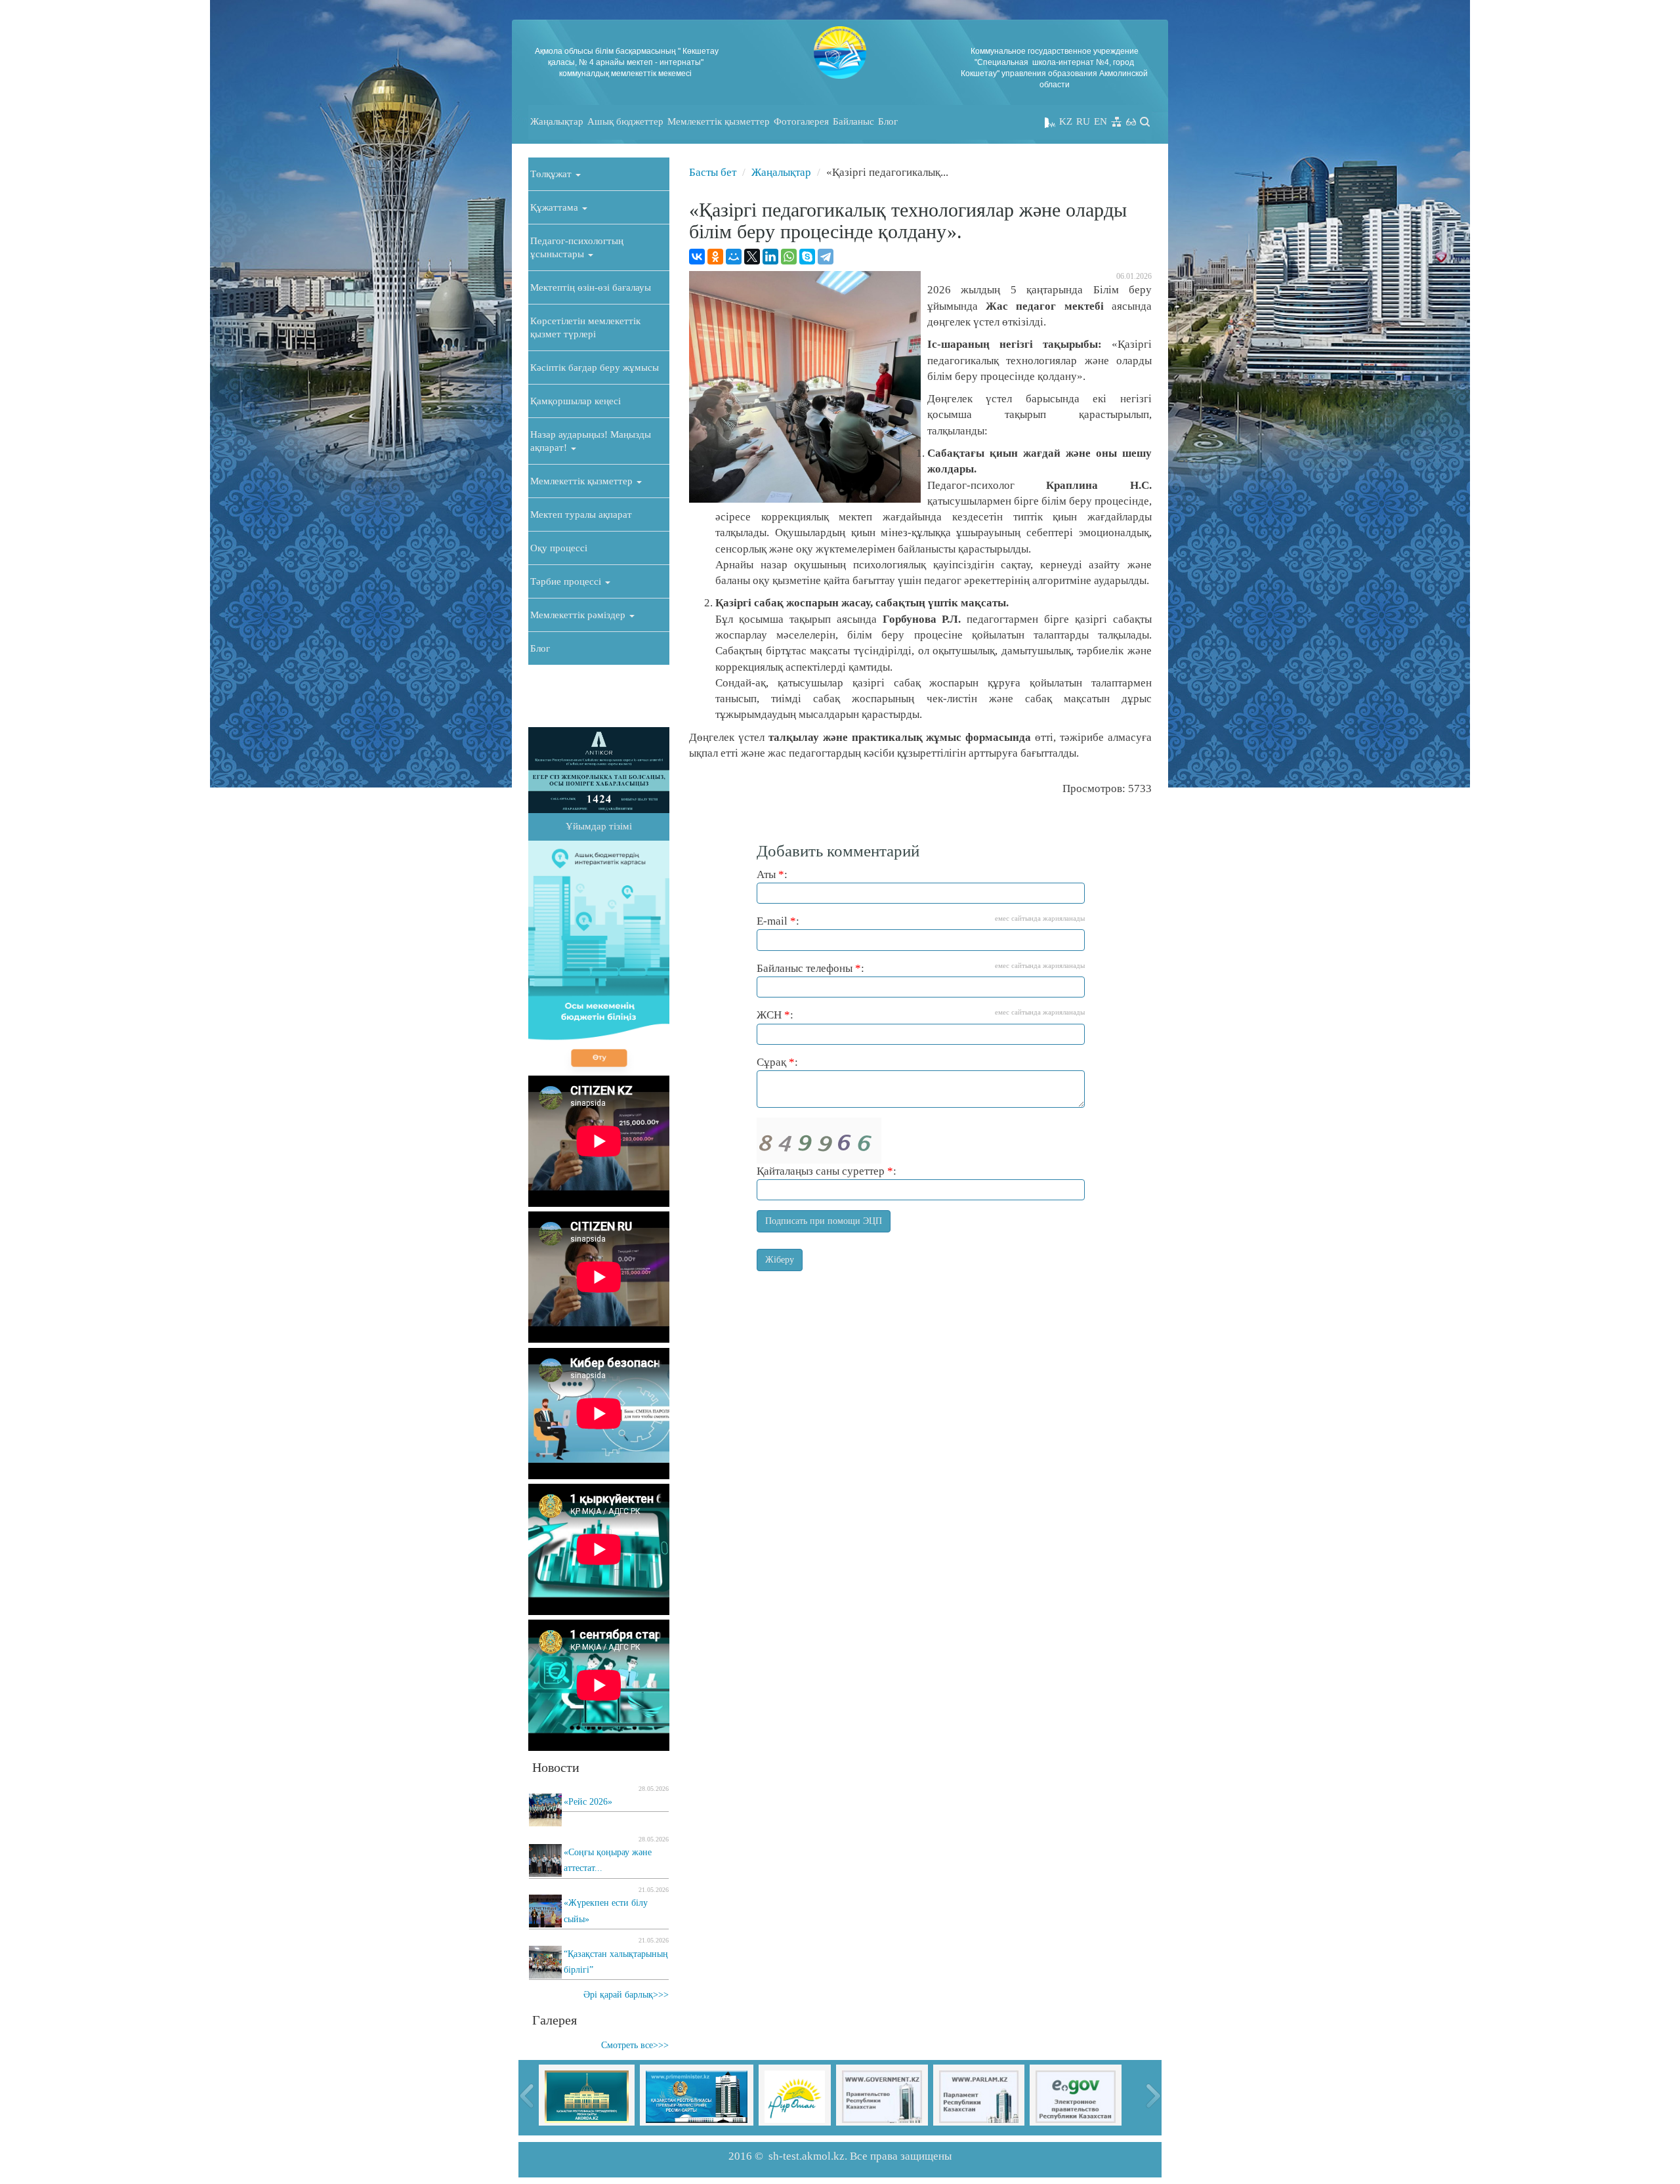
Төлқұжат (552, 174)
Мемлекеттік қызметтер (719, 121)
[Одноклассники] (715, 257)
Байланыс (853, 121)
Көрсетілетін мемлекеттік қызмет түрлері (585, 327)
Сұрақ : (777, 1062)
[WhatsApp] (789, 257)
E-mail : (921, 921)
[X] (752, 257)
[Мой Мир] (734, 257)
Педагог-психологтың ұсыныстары (577, 247)
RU (1083, 121)
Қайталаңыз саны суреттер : (827, 1171)
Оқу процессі (559, 548)
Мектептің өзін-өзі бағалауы (591, 287)
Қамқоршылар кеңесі (576, 401)
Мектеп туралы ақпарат (581, 514)
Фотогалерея (801, 121)
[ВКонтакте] (697, 257)
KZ (1066, 121)
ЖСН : (921, 1015)
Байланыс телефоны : (921, 968)
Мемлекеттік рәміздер (579, 615)
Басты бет (713, 172)
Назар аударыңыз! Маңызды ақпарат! (591, 441)
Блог (888, 121)
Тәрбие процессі (567, 581)
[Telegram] (826, 257)
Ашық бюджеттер (625, 121)
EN (1101, 121)
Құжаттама (556, 207)
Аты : (772, 874)
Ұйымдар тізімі (599, 826)
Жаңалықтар (557, 121)
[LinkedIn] (770, 257)
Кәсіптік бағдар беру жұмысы (595, 367)
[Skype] (807, 257)
